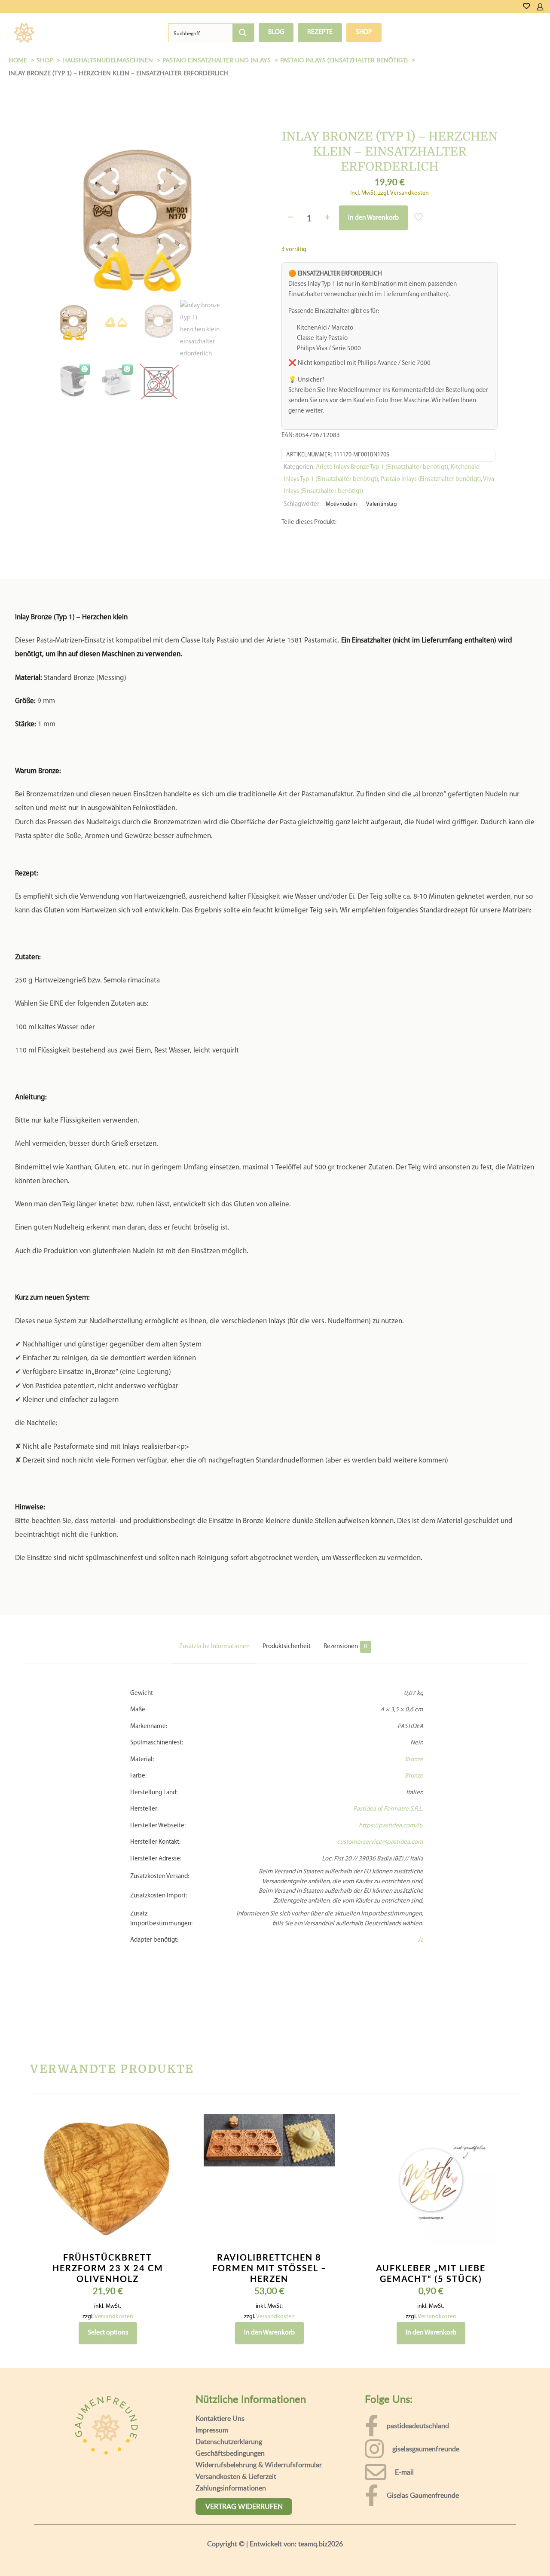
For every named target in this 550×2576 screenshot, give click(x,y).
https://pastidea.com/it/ (391, 1826)
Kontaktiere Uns (220, 2418)
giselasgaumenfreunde (426, 2449)
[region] (275, 2545)
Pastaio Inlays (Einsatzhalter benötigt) (431, 479)
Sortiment (74, 33)
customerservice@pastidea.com (380, 1842)
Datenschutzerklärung (229, 2441)
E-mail (404, 2472)
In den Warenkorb (373, 218)
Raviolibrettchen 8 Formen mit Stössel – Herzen (269, 2268)
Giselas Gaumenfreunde (423, 2495)
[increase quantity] (328, 218)
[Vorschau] (162, 2181)
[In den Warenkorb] (162, 2126)
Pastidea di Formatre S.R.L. (388, 1809)
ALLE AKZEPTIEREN (503, 2553)
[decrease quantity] (291, 218)
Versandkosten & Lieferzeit (236, 2476)
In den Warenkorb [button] (269, 2333)
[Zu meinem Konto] (540, 7)
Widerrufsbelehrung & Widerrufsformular (259, 2465)
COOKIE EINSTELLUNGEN (419, 2553)
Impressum (212, 2430)
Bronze (414, 1760)
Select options (108, 2333)
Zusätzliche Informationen (214, 1647)
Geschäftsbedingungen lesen (238, 2563)
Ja (420, 1940)
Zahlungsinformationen (231, 2488)
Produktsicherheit (287, 1647)
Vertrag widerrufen (244, 2506)
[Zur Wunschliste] (527, 7)
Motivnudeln (341, 504)
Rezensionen (345, 1647)
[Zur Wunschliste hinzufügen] (162, 2163)
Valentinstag (382, 504)
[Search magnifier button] (243, 33)
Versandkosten (114, 2317)
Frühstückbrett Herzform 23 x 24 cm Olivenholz (108, 2268)
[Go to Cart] (547, 7)
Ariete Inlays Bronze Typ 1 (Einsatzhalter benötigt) (382, 467)
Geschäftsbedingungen (230, 2453)
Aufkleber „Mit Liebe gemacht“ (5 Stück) (431, 2273)
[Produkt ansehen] (162, 2145)
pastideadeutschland (418, 2426)
